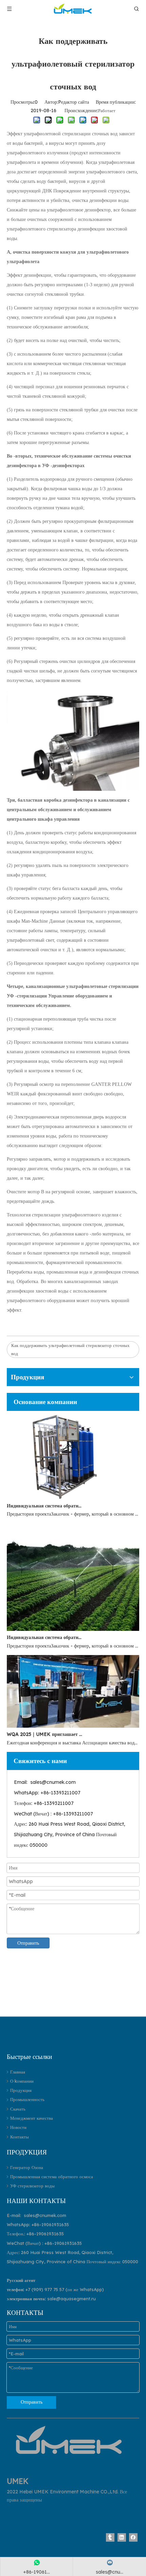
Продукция (21, 2090)
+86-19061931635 (50, 2224)
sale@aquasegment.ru (71, 2299)
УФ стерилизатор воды (32, 2186)
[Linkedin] (122, 2537)
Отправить (28, 1943)
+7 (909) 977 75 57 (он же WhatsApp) (65, 2289)
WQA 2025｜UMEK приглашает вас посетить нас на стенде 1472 (45, 1734)
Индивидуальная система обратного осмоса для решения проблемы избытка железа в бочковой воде (45, 1506)
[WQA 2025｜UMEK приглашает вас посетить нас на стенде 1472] (73, 1726)
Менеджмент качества (32, 2118)
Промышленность (27, 2099)
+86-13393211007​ (60, 1793)
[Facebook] (133, 2537)
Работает (107, 110)
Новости (18, 2127)
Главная (18, 2072)
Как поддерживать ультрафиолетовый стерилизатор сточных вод (70, 1349)
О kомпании (22, 2081)
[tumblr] (110, 2537)
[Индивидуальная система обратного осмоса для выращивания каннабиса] (73, 1629)
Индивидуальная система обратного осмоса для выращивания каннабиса (45, 1637)
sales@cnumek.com (53, 1782)
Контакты (20, 2137)
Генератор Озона (27, 2167)
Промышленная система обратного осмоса (52, 2177)
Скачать (18, 2109)
